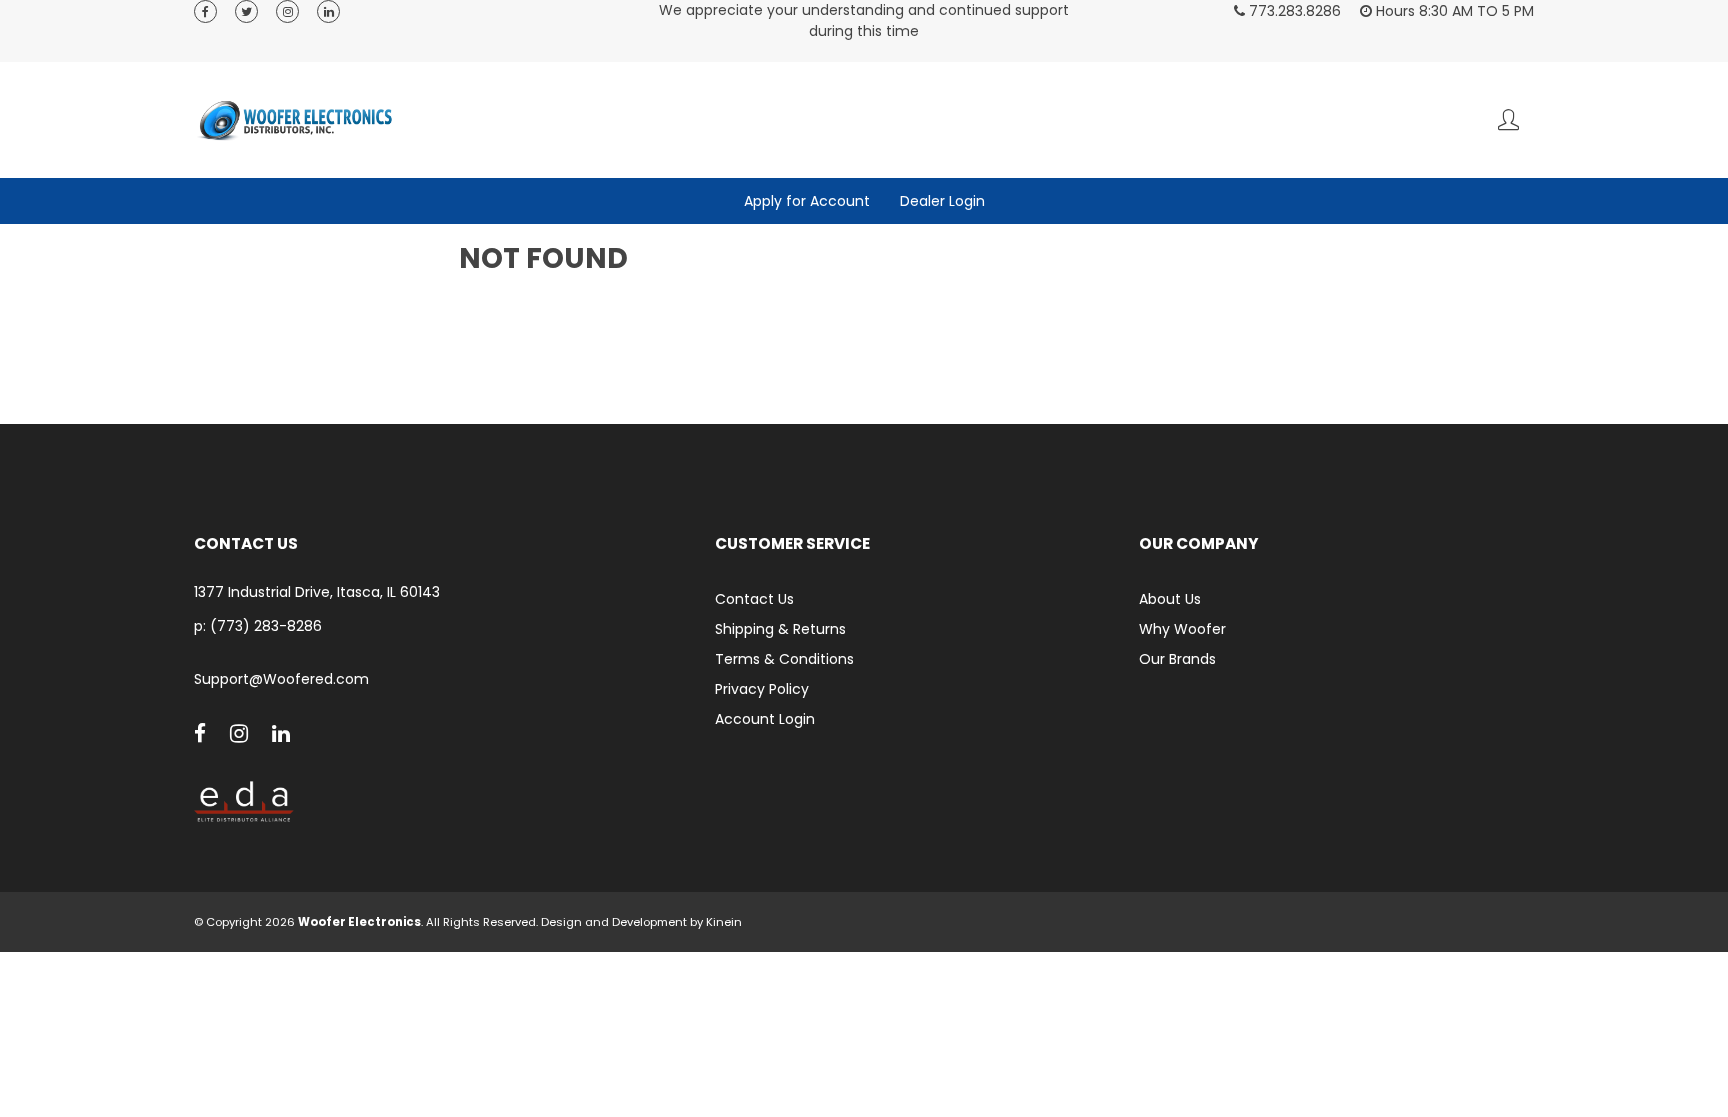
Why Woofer (1182, 629)
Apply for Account (807, 201)
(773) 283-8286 (266, 626)
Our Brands (1177, 659)
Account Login (765, 719)
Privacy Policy (762, 689)
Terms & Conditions (784, 659)
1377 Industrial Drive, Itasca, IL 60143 (317, 592)
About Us (1170, 599)
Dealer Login (942, 201)
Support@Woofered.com (281, 679)
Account (1508, 119)
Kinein (724, 922)
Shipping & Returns (780, 629)
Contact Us (754, 599)
